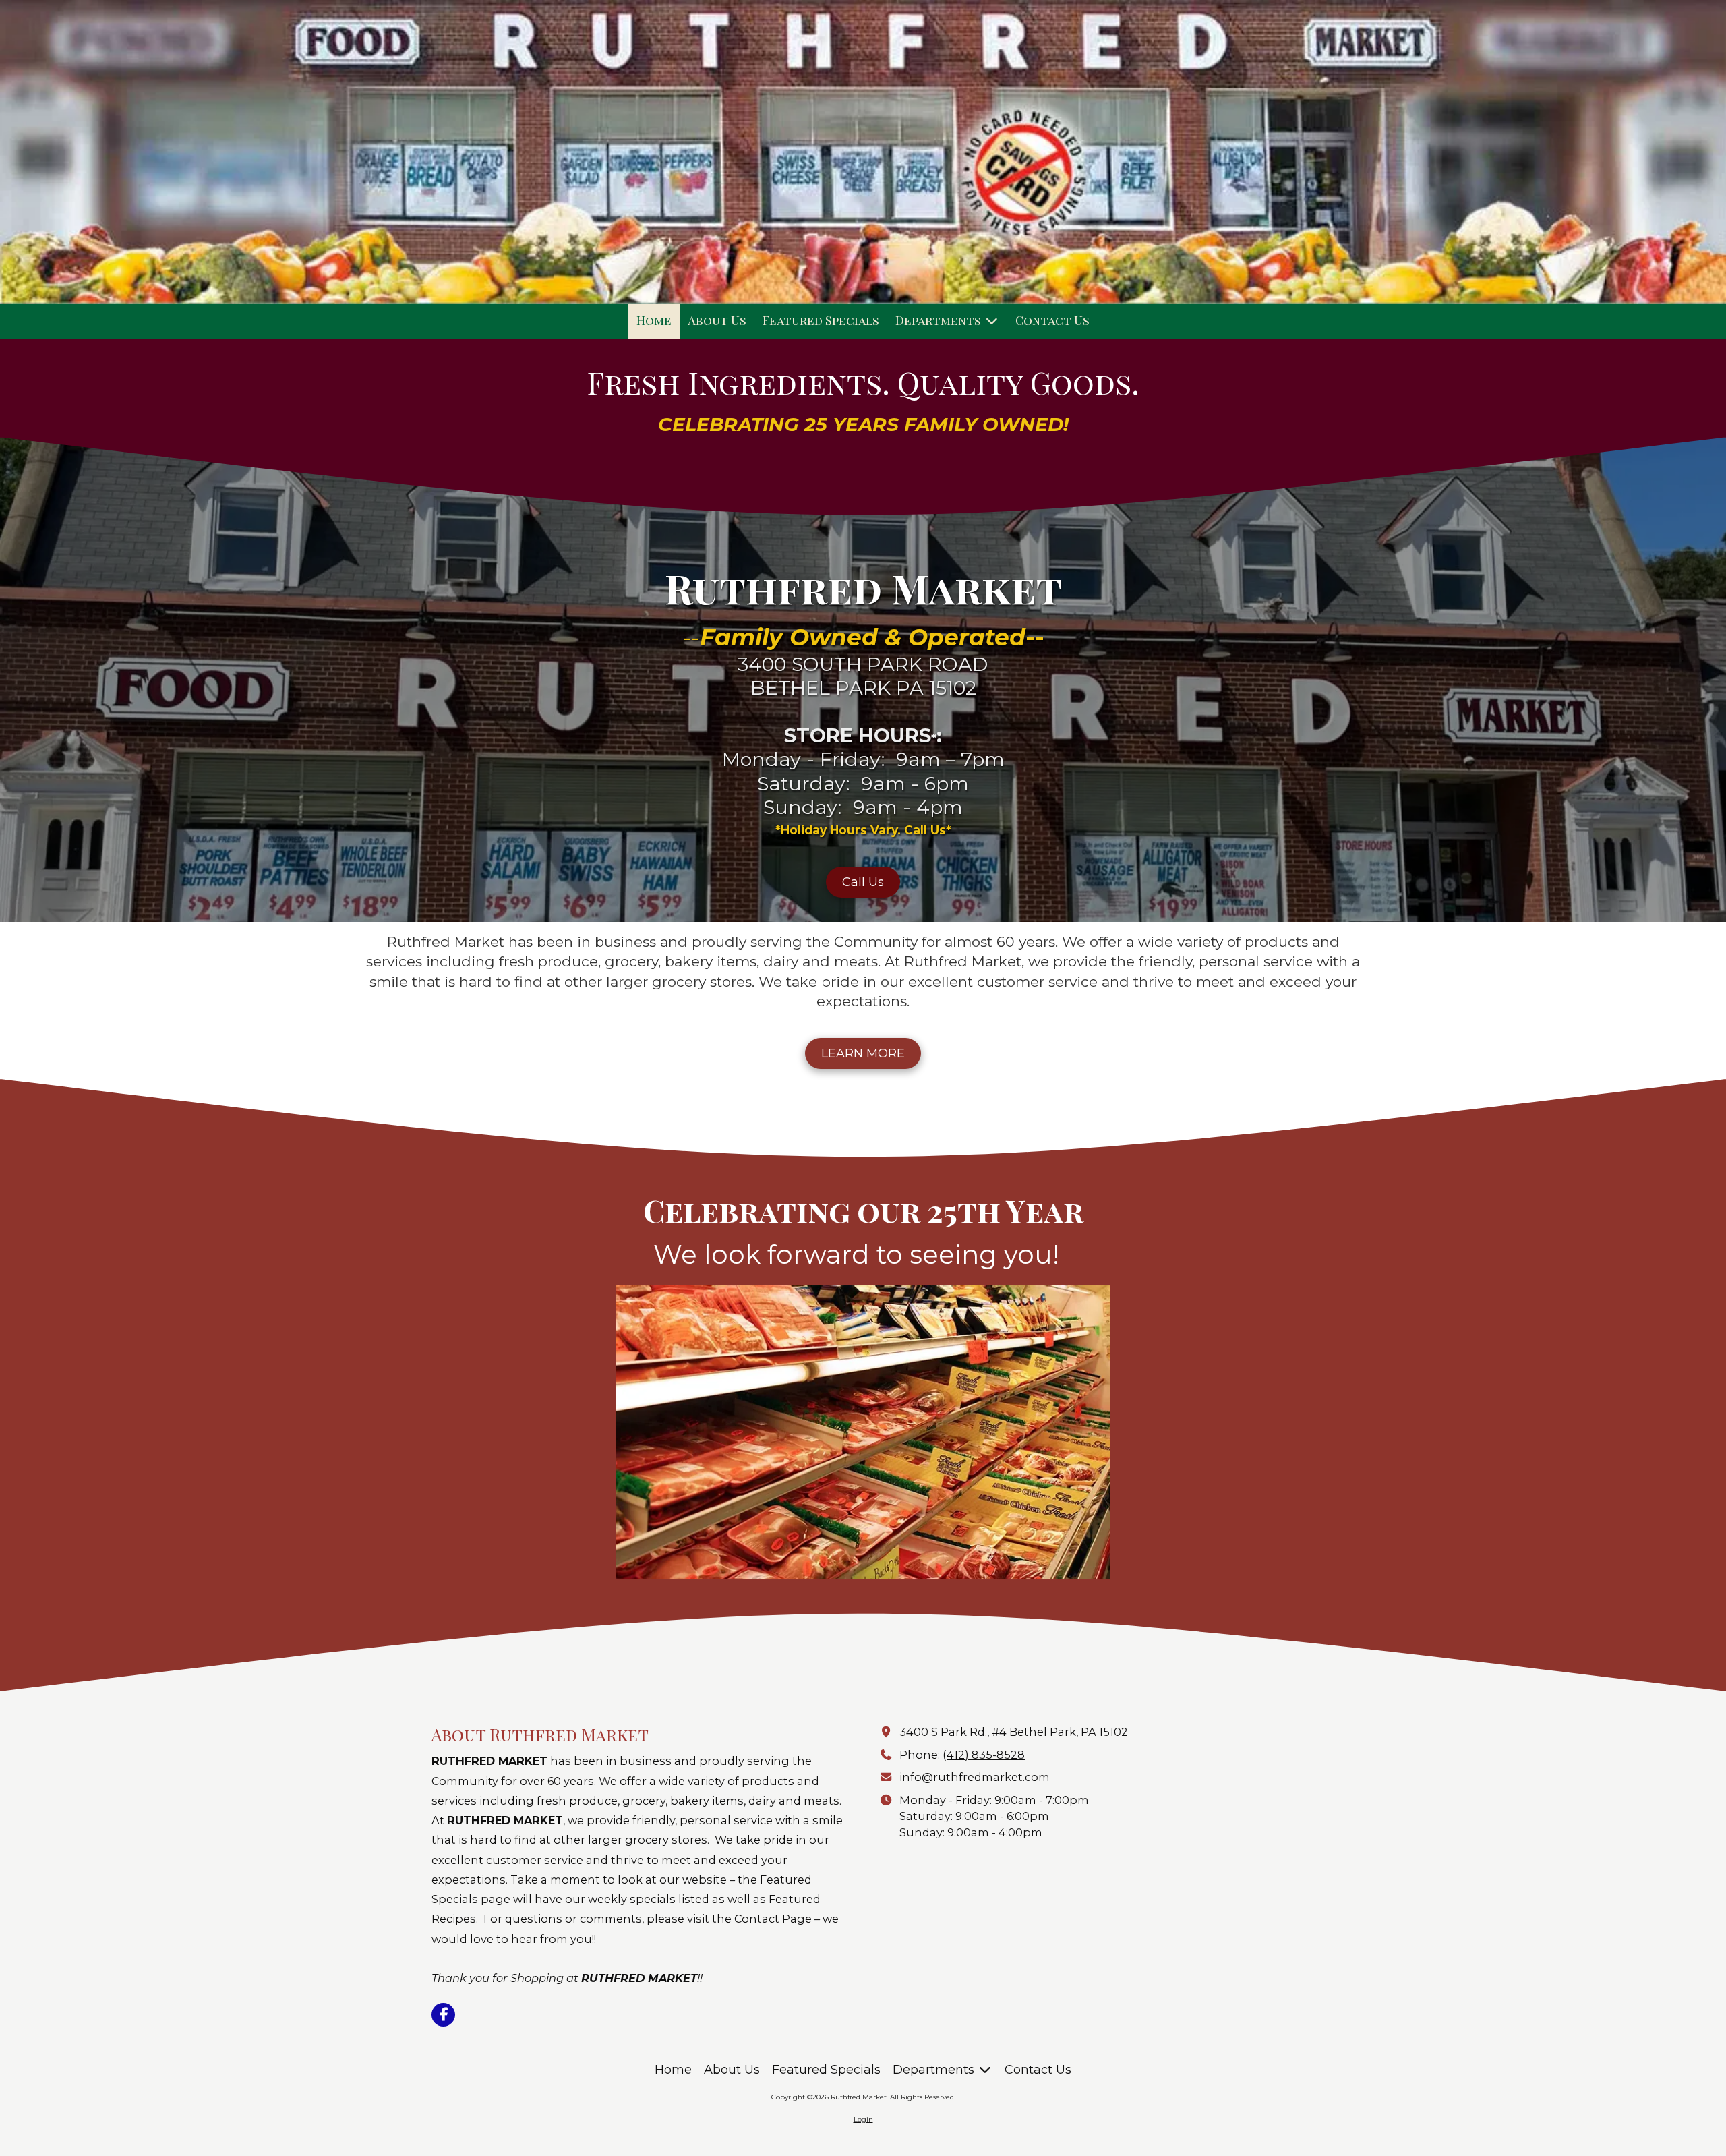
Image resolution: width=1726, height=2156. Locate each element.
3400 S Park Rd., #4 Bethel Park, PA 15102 (1014, 1732)
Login (863, 2119)
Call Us (863, 882)
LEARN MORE (863, 1053)
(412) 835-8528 (984, 1755)
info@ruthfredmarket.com (975, 1777)
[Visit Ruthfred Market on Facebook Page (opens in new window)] (443, 2015)
